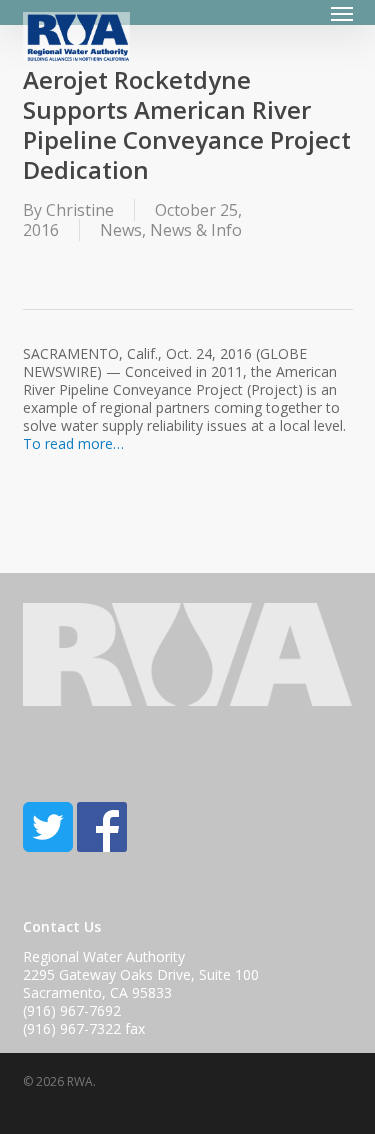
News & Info (196, 230)
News (121, 230)
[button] (342, 13)
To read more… (73, 443)
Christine (80, 210)
